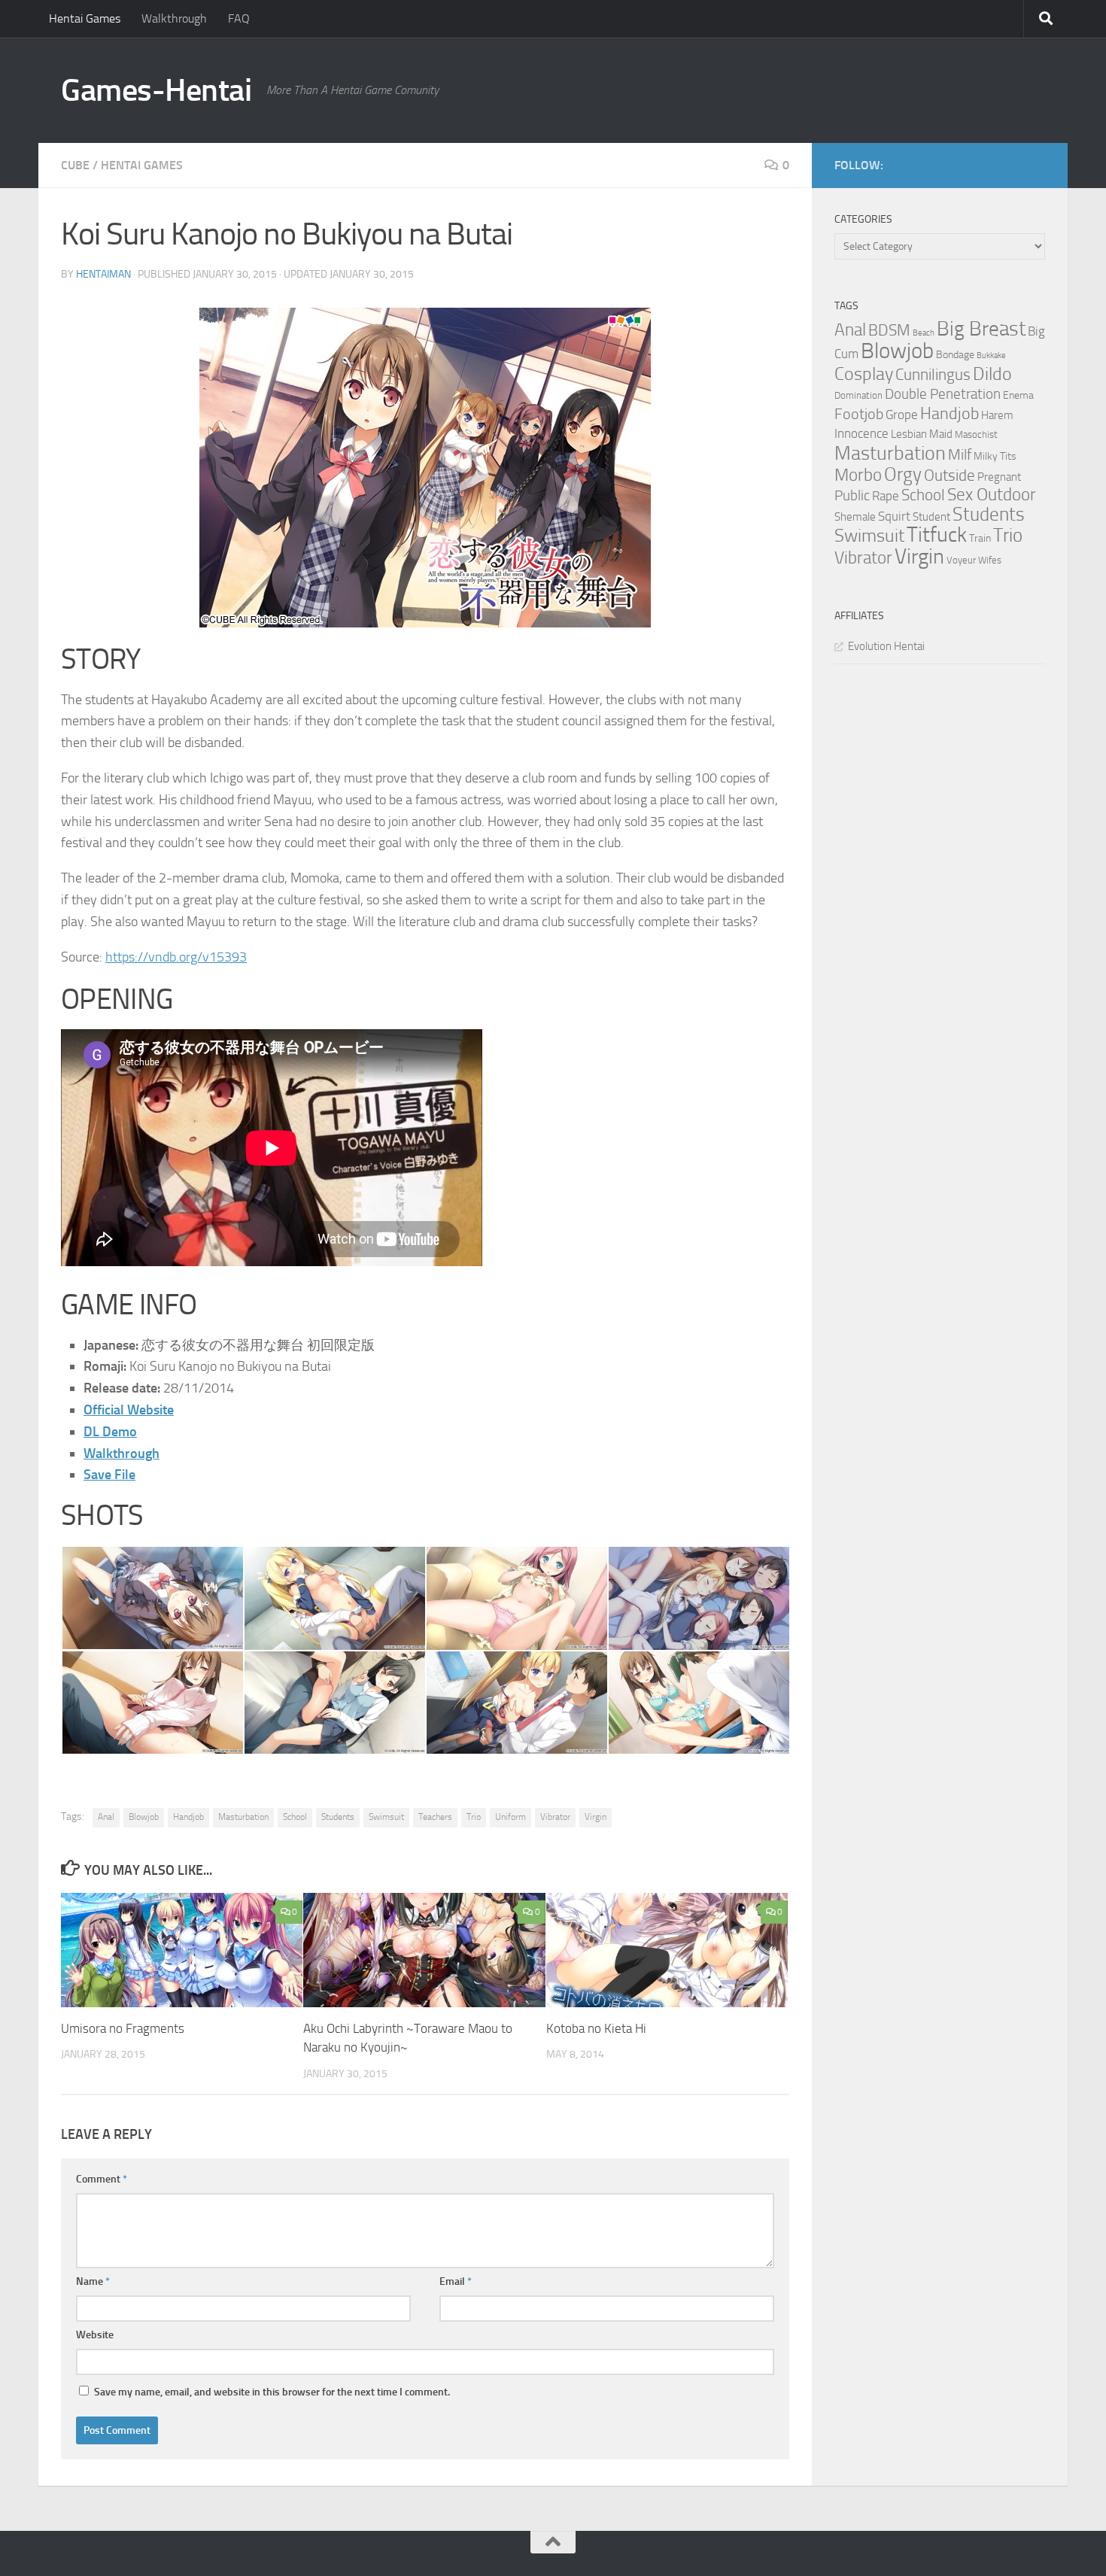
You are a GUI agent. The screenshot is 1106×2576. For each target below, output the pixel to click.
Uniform (510, 1817)
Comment (102, 2179)
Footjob (859, 414)
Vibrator (555, 1817)
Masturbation (243, 1817)
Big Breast (981, 329)
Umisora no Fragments (123, 2028)
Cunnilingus (933, 375)
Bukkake (991, 355)
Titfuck (937, 535)
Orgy (903, 474)
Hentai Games (85, 18)
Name (93, 2281)
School (295, 1817)
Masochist (976, 434)
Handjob (188, 1817)
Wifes (990, 560)
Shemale (855, 517)
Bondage (955, 355)
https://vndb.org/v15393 (176, 957)
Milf (960, 454)
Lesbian (909, 434)
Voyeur (961, 560)
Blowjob (144, 1817)
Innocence (861, 433)
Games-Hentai (156, 90)
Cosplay (864, 374)
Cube (75, 165)
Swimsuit (386, 1817)
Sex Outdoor (992, 495)
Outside (950, 475)
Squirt (894, 516)
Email (456, 2281)
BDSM (889, 330)
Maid (941, 434)
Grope (902, 415)
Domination (858, 395)
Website (95, 2335)
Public (852, 495)
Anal (106, 1817)
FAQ (239, 18)
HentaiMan (103, 274)
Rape (886, 496)
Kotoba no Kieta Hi (596, 2028)
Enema (1018, 395)
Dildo (992, 374)
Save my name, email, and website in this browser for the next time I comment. (272, 2392)
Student (931, 517)
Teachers (435, 1817)
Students (338, 1817)
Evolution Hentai (886, 646)
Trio (474, 1817)
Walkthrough (174, 18)
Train (980, 538)
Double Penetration (943, 394)
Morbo (858, 475)
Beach (924, 333)
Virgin (596, 1817)
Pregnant (999, 477)
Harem (997, 415)
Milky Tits (995, 456)
